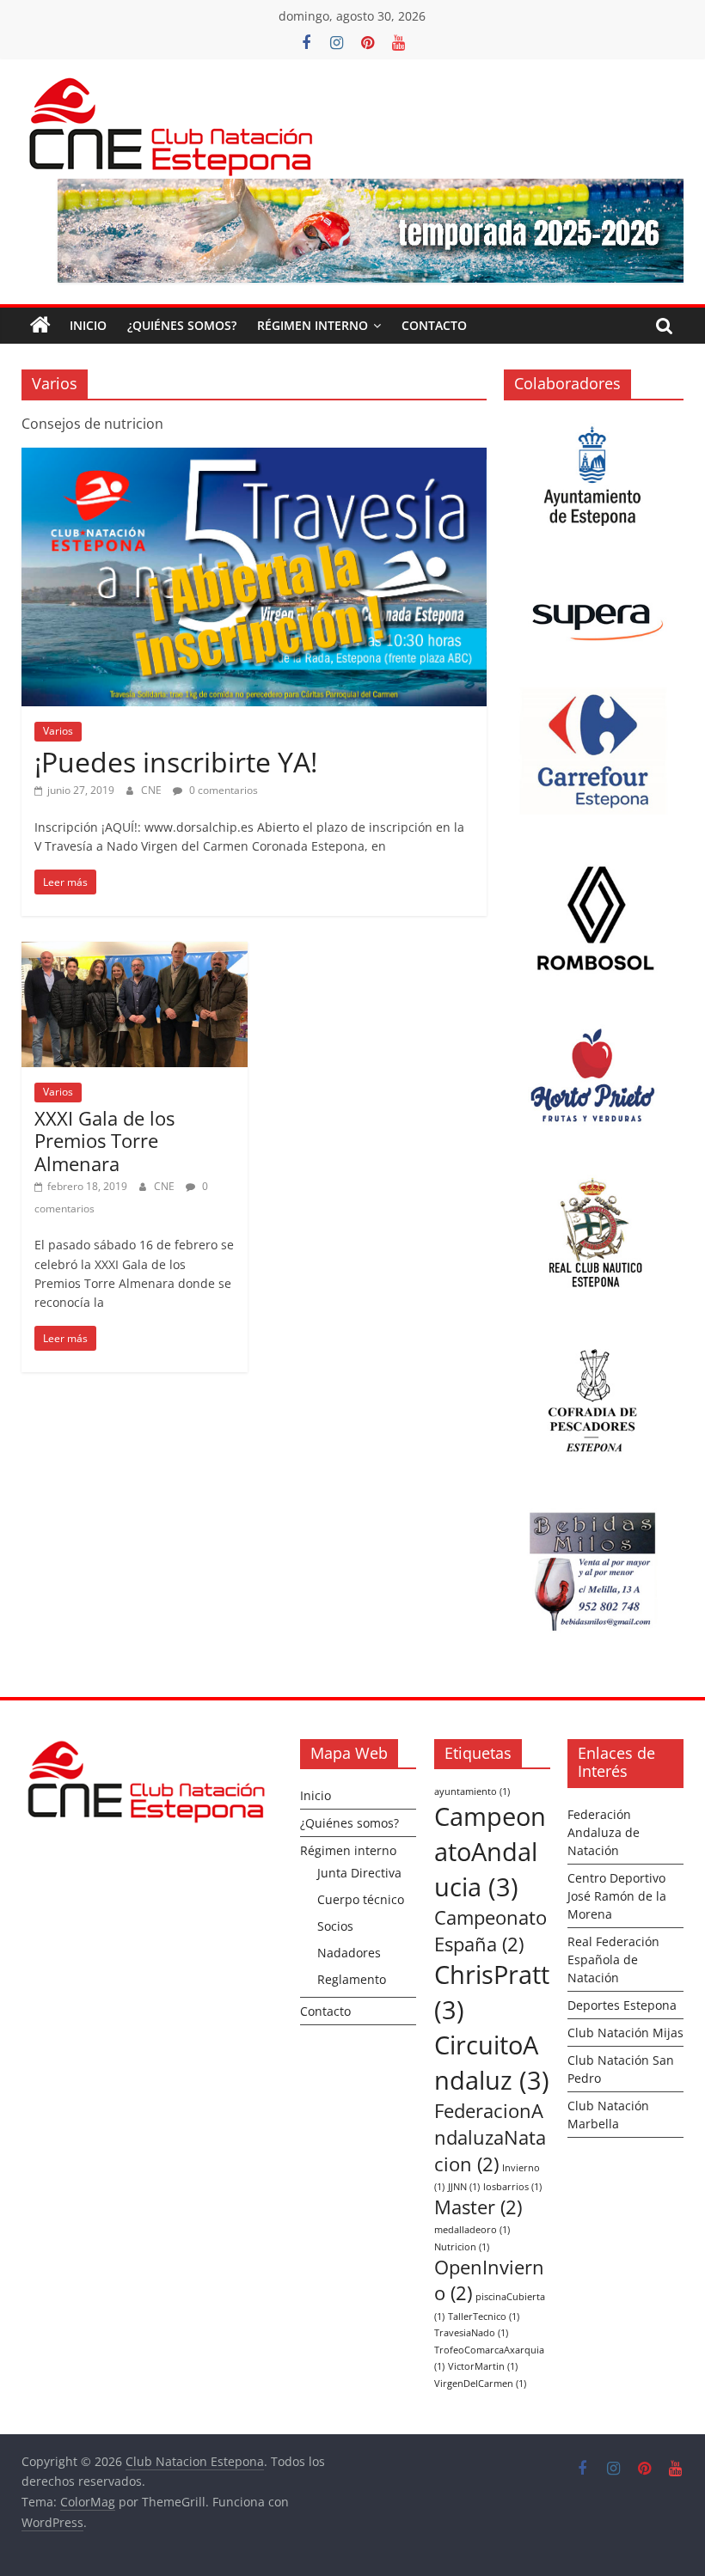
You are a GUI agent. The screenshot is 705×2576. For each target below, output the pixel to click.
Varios (58, 731)
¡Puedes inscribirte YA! (176, 762)
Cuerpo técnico (361, 1899)
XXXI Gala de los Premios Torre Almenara (104, 1141)
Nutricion (462, 2247)
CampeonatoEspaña (490, 1931)
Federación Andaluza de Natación (604, 1832)
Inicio (88, 325)
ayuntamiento (472, 1792)
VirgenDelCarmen (480, 2384)
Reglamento (352, 1979)
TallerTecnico (484, 2317)
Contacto (434, 325)
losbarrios (512, 2187)
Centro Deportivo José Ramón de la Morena (617, 1896)
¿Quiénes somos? (182, 325)
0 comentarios (222, 790)
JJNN (464, 2187)
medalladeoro (472, 2230)
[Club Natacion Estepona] (40, 326)
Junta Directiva (359, 1873)
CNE (153, 790)
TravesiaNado (471, 2333)
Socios (335, 1926)
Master (478, 2207)
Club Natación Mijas (625, 2033)
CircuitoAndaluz (492, 2063)
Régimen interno (313, 325)
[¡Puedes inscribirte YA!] (254, 458)
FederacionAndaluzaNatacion (490, 2137)
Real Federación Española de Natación (613, 1959)
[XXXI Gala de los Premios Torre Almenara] (135, 952)
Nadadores (349, 1953)
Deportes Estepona (622, 2005)
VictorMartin (483, 2366)
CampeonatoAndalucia (490, 1852)
